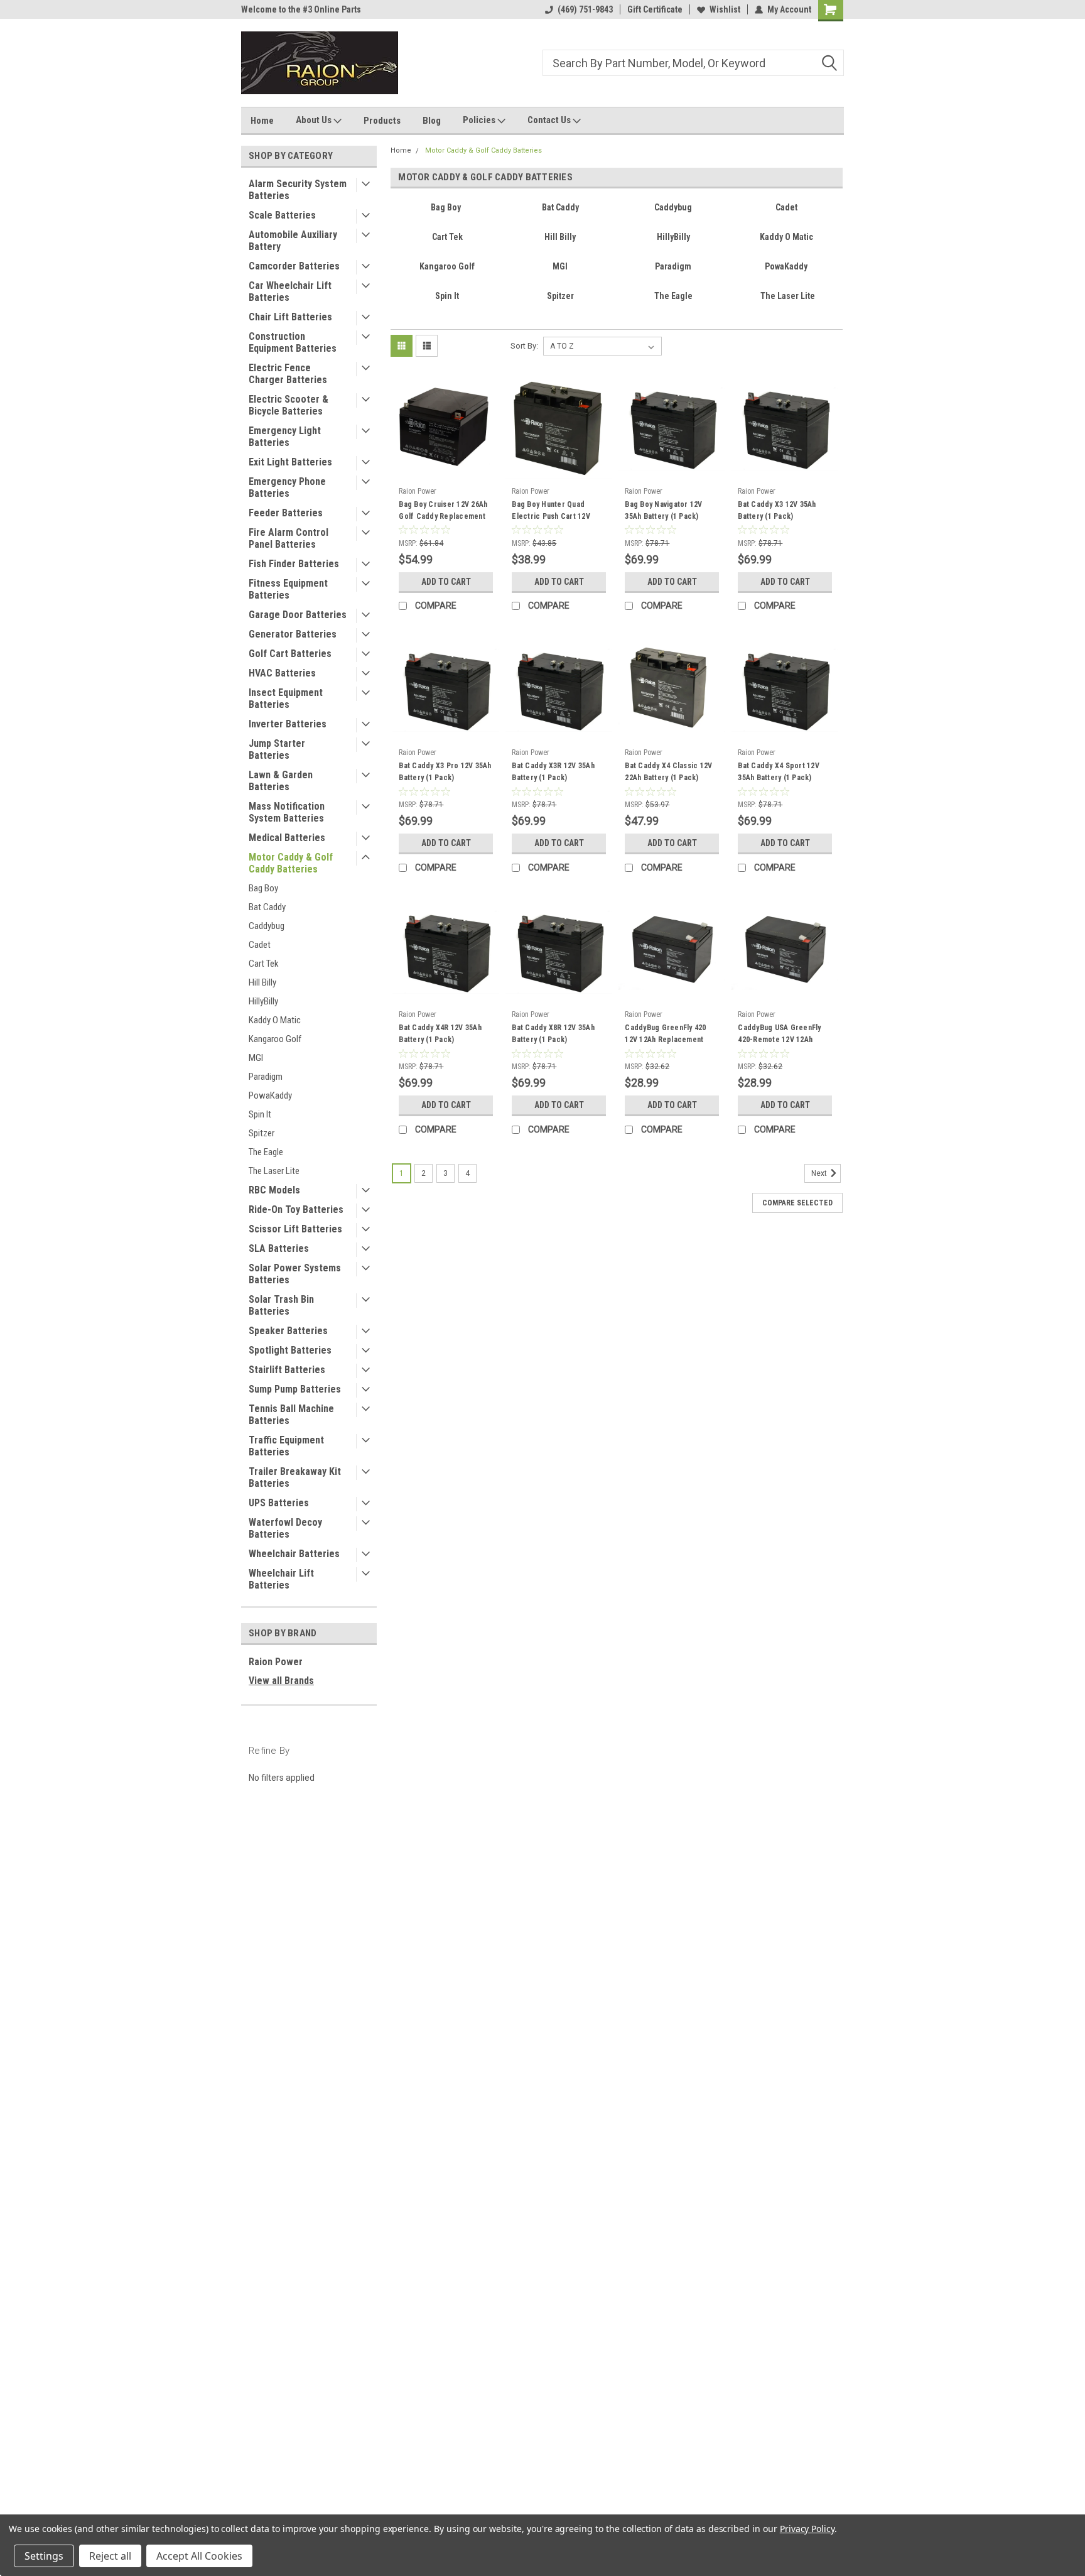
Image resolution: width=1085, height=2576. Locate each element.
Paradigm (266, 1077)
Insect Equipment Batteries (286, 698)
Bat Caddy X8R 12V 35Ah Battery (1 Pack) (553, 1034)
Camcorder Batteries (294, 266)
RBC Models (274, 1190)
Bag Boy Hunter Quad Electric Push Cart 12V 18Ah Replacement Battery (557, 516)
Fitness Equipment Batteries (288, 589)
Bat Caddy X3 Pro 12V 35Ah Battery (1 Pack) (445, 772)
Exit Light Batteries (290, 462)
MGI (256, 1058)
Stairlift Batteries (287, 1370)
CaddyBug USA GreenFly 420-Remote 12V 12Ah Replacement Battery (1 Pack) (779, 1046)
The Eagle (266, 1152)
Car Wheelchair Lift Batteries (290, 291)
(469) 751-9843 (585, 9)
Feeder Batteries (286, 513)
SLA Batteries (279, 1248)
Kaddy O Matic (275, 1020)
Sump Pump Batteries (295, 1389)
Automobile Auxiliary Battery (293, 241)
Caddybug (267, 926)
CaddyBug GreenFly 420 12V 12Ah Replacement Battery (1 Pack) (665, 1040)
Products (382, 121)
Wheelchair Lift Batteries (281, 1579)
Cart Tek (264, 964)
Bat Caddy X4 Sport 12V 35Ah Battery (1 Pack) (779, 772)
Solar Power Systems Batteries (295, 1274)
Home (262, 121)
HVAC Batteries (282, 673)
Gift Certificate (655, 9)
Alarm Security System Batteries (298, 190)
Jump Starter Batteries (277, 749)
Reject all (110, 2556)
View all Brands (281, 1681)
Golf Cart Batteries (290, 654)
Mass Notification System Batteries (287, 812)
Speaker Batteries (288, 1331)
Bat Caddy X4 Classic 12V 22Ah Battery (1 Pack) (668, 772)
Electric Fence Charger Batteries (288, 374)
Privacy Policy (807, 2529)
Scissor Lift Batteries (295, 1229)
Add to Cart (446, 582)
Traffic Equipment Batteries (286, 1446)
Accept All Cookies (199, 2556)
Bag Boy (263, 888)
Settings (44, 2556)
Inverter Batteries (288, 724)
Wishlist (725, 9)
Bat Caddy (267, 907)
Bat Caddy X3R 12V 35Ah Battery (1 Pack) (553, 772)
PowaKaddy (270, 1095)
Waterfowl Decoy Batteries (285, 1528)
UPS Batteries (279, 1503)
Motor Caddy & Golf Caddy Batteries (291, 863)
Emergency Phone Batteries (287, 487)
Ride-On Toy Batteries (296, 1209)
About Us (315, 120)
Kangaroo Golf (275, 1039)
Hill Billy (262, 982)
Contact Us (550, 120)
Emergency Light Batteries (285, 437)
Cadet (260, 945)
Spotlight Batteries (290, 1350)
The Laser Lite (274, 1171)
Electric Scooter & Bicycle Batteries (289, 405)
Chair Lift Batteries (290, 317)
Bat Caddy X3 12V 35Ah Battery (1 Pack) (777, 510)
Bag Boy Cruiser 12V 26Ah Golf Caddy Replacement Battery (443, 516)
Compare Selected (797, 1203)
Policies (480, 120)
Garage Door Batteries (298, 615)
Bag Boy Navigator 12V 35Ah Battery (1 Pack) (663, 510)
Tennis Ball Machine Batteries (291, 1415)
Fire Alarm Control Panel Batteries (289, 538)
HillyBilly (263, 1001)
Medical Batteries (287, 838)
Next (820, 1174)
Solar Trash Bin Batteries (281, 1305)
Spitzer (262, 1133)
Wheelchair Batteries (294, 1554)
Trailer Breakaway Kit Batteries (295, 1477)
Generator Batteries (293, 634)
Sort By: (524, 346)
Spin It (260, 1114)
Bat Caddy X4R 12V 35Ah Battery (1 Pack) (440, 1034)
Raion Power (276, 1662)
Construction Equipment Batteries (293, 342)
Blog (432, 121)
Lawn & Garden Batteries (281, 781)
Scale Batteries (282, 215)
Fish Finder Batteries (294, 564)
